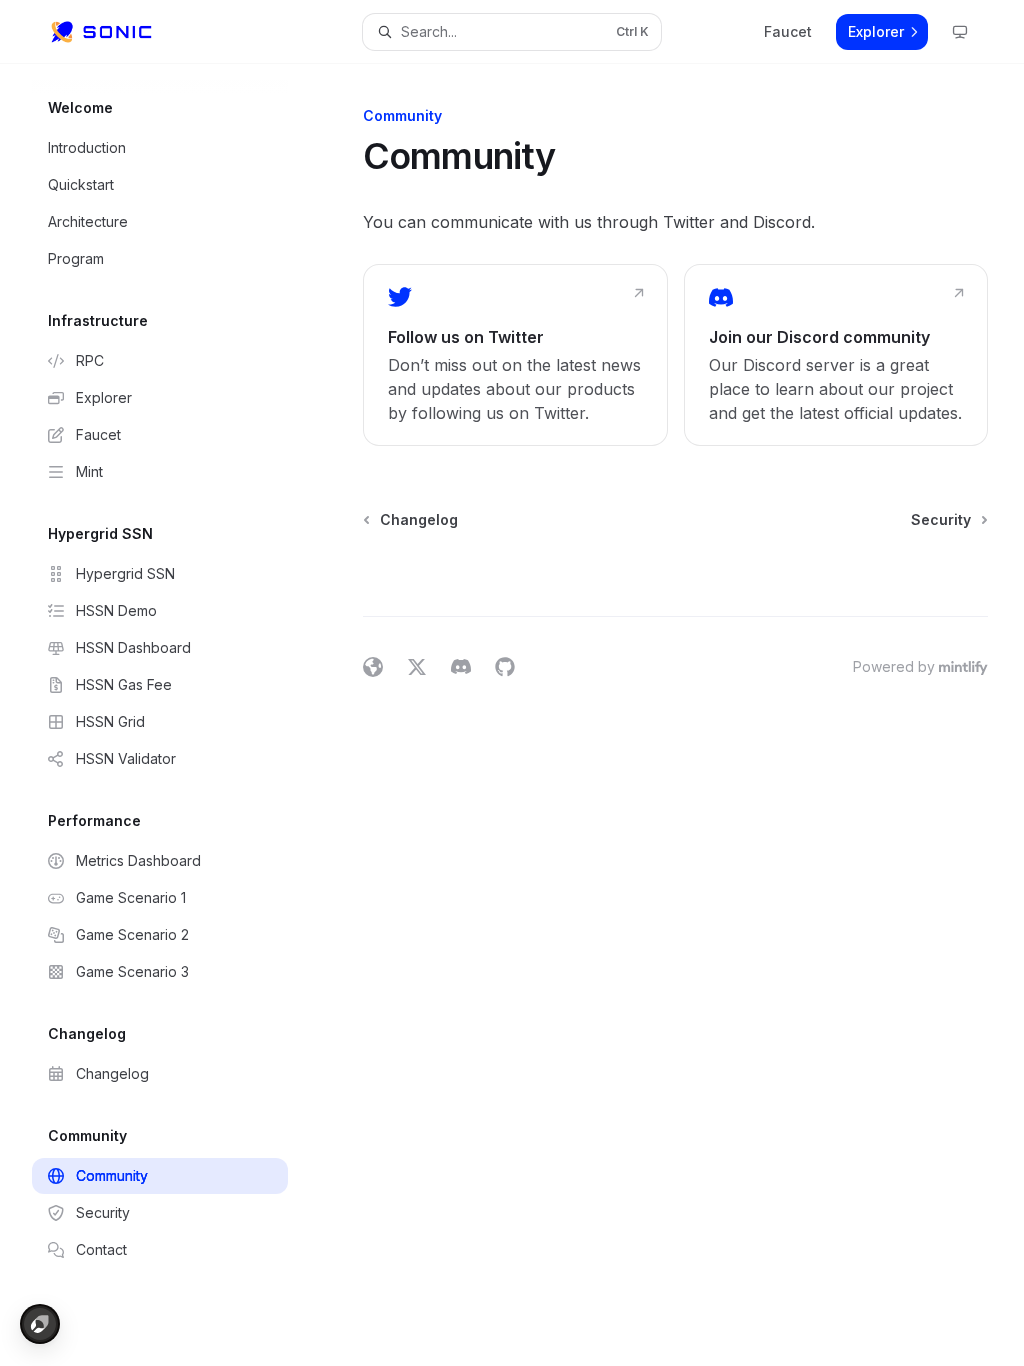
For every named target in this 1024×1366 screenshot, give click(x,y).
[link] (515, 355)
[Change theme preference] (960, 32)
